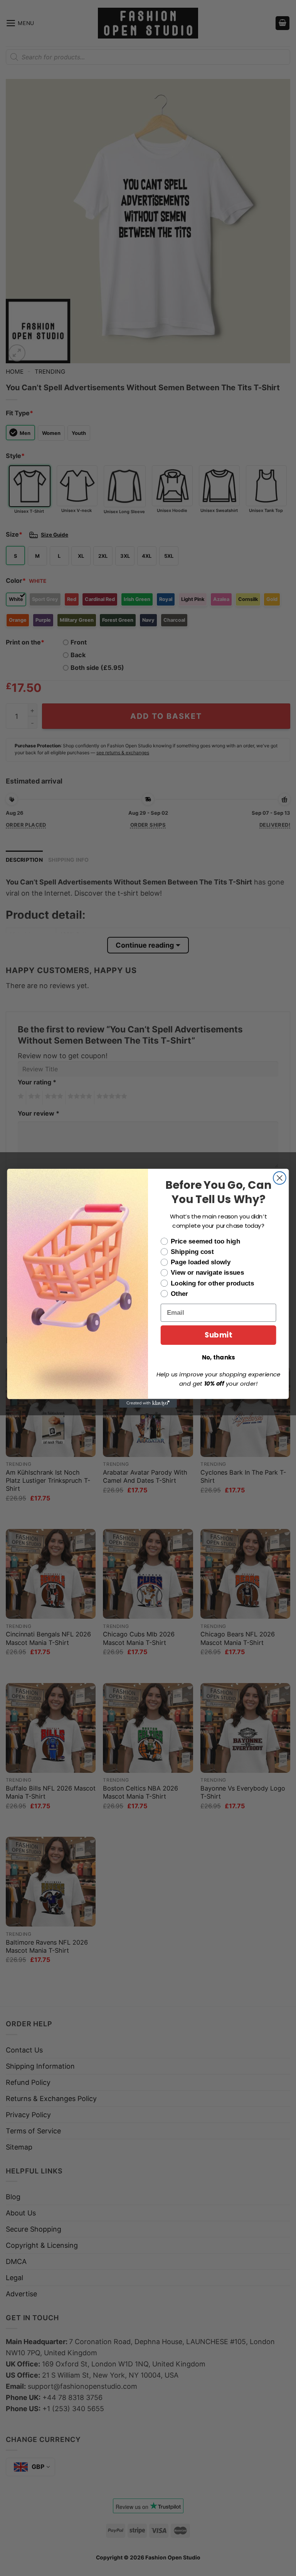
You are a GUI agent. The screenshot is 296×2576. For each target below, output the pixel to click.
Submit (218, 1335)
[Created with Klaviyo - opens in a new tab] (148, 1403)
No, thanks (219, 1357)
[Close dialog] (280, 1178)
